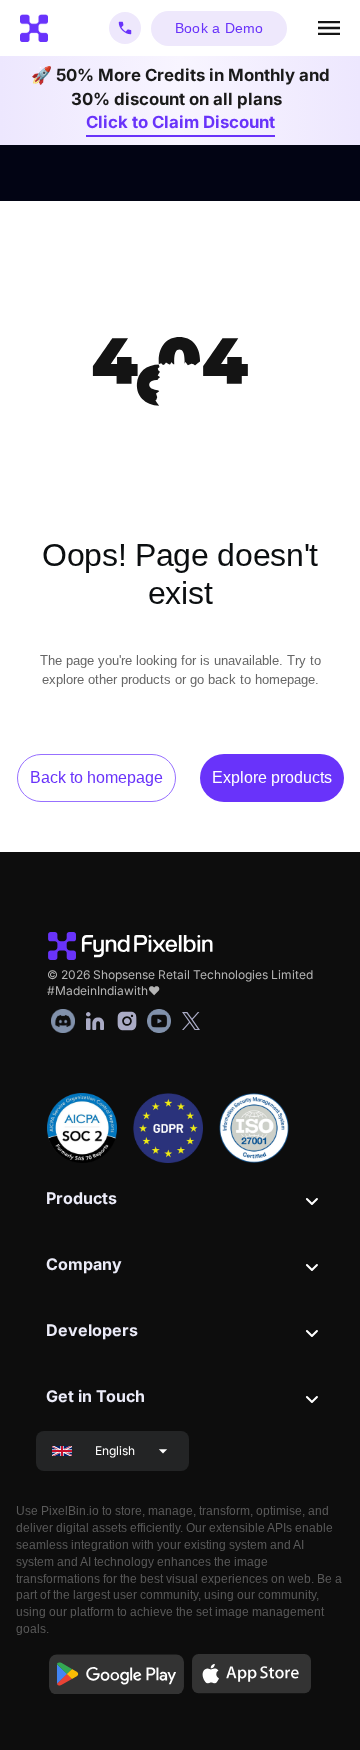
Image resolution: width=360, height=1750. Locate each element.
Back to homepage (96, 777)
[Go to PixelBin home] (34, 28)
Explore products (272, 777)
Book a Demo (219, 28)
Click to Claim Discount (180, 122)
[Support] (125, 28)
